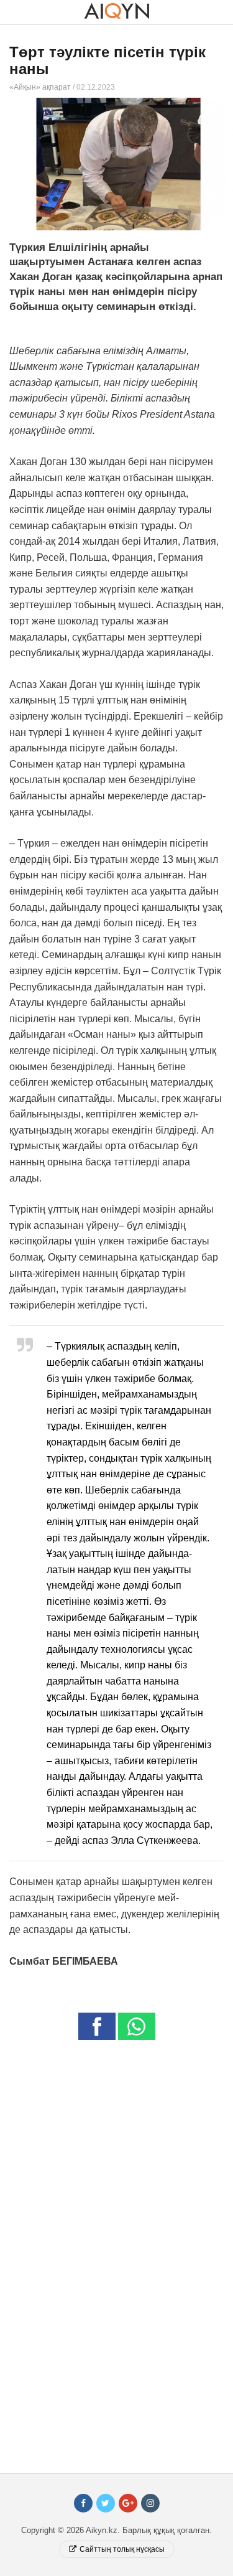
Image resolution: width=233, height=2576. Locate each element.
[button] (97, 2026)
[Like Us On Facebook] (83, 2503)
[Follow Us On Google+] (128, 2503)
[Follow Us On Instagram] (150, 2503)
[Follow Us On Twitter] (106, 2503)
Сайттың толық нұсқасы (122, 2549)
